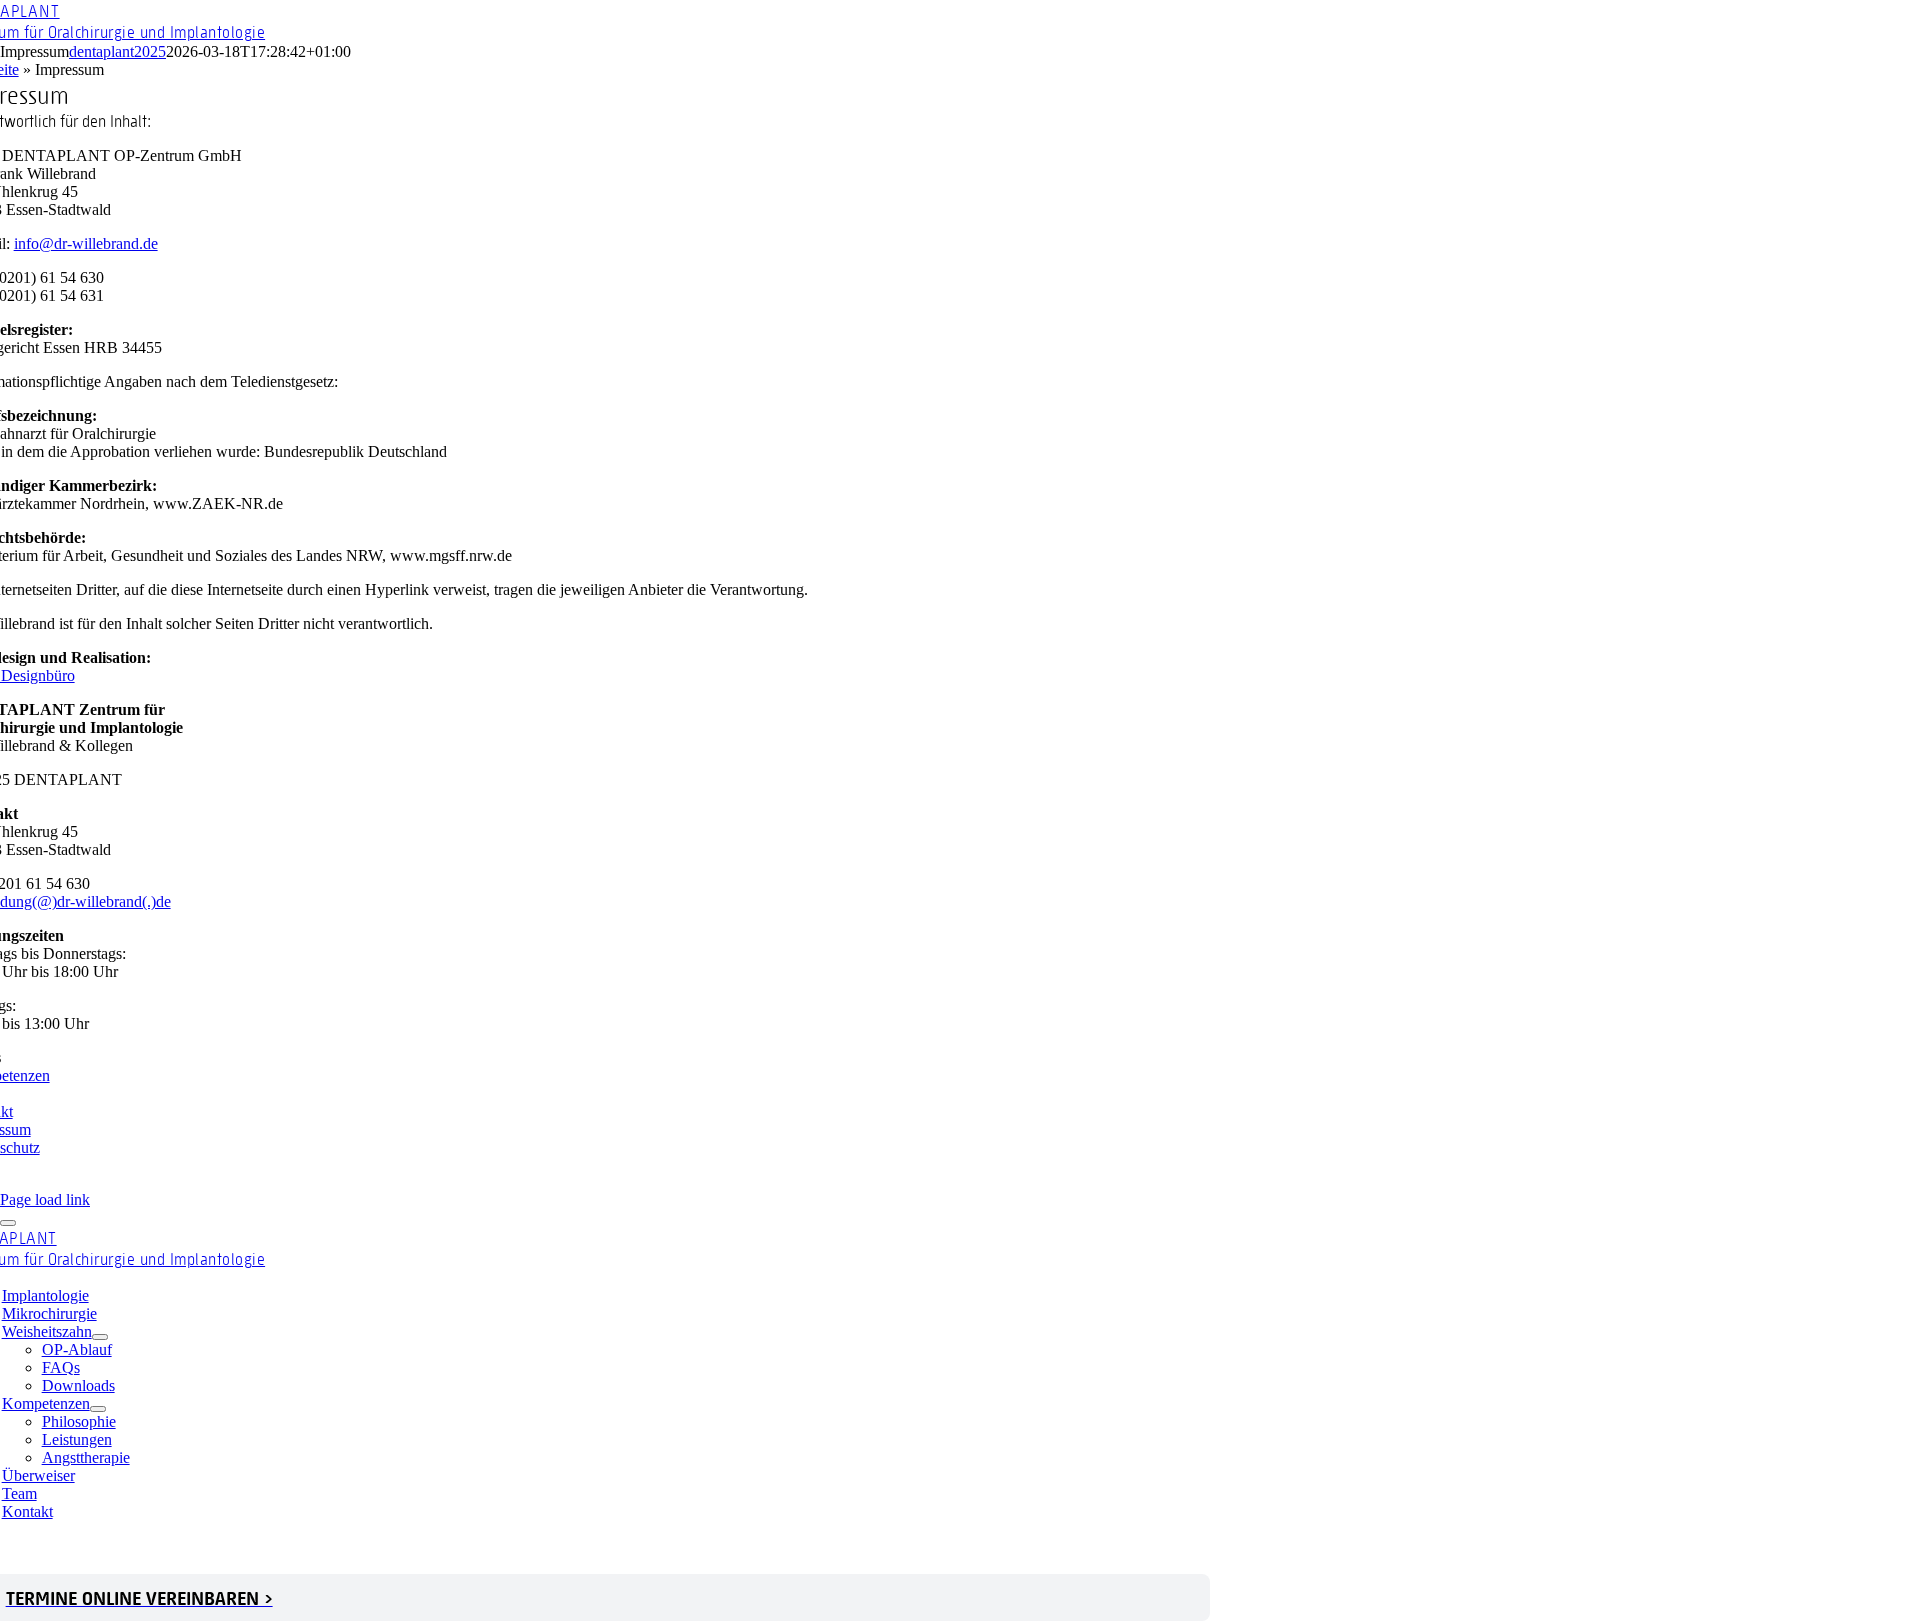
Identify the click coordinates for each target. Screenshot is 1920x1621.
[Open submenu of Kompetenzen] (98, 1409)
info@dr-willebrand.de (86, 243)
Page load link (45, 1199)
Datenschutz (626, 1547)
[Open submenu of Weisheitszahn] (100, 1337)
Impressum (540, 1547)
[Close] (8, 1223)
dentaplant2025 (117, 51)
